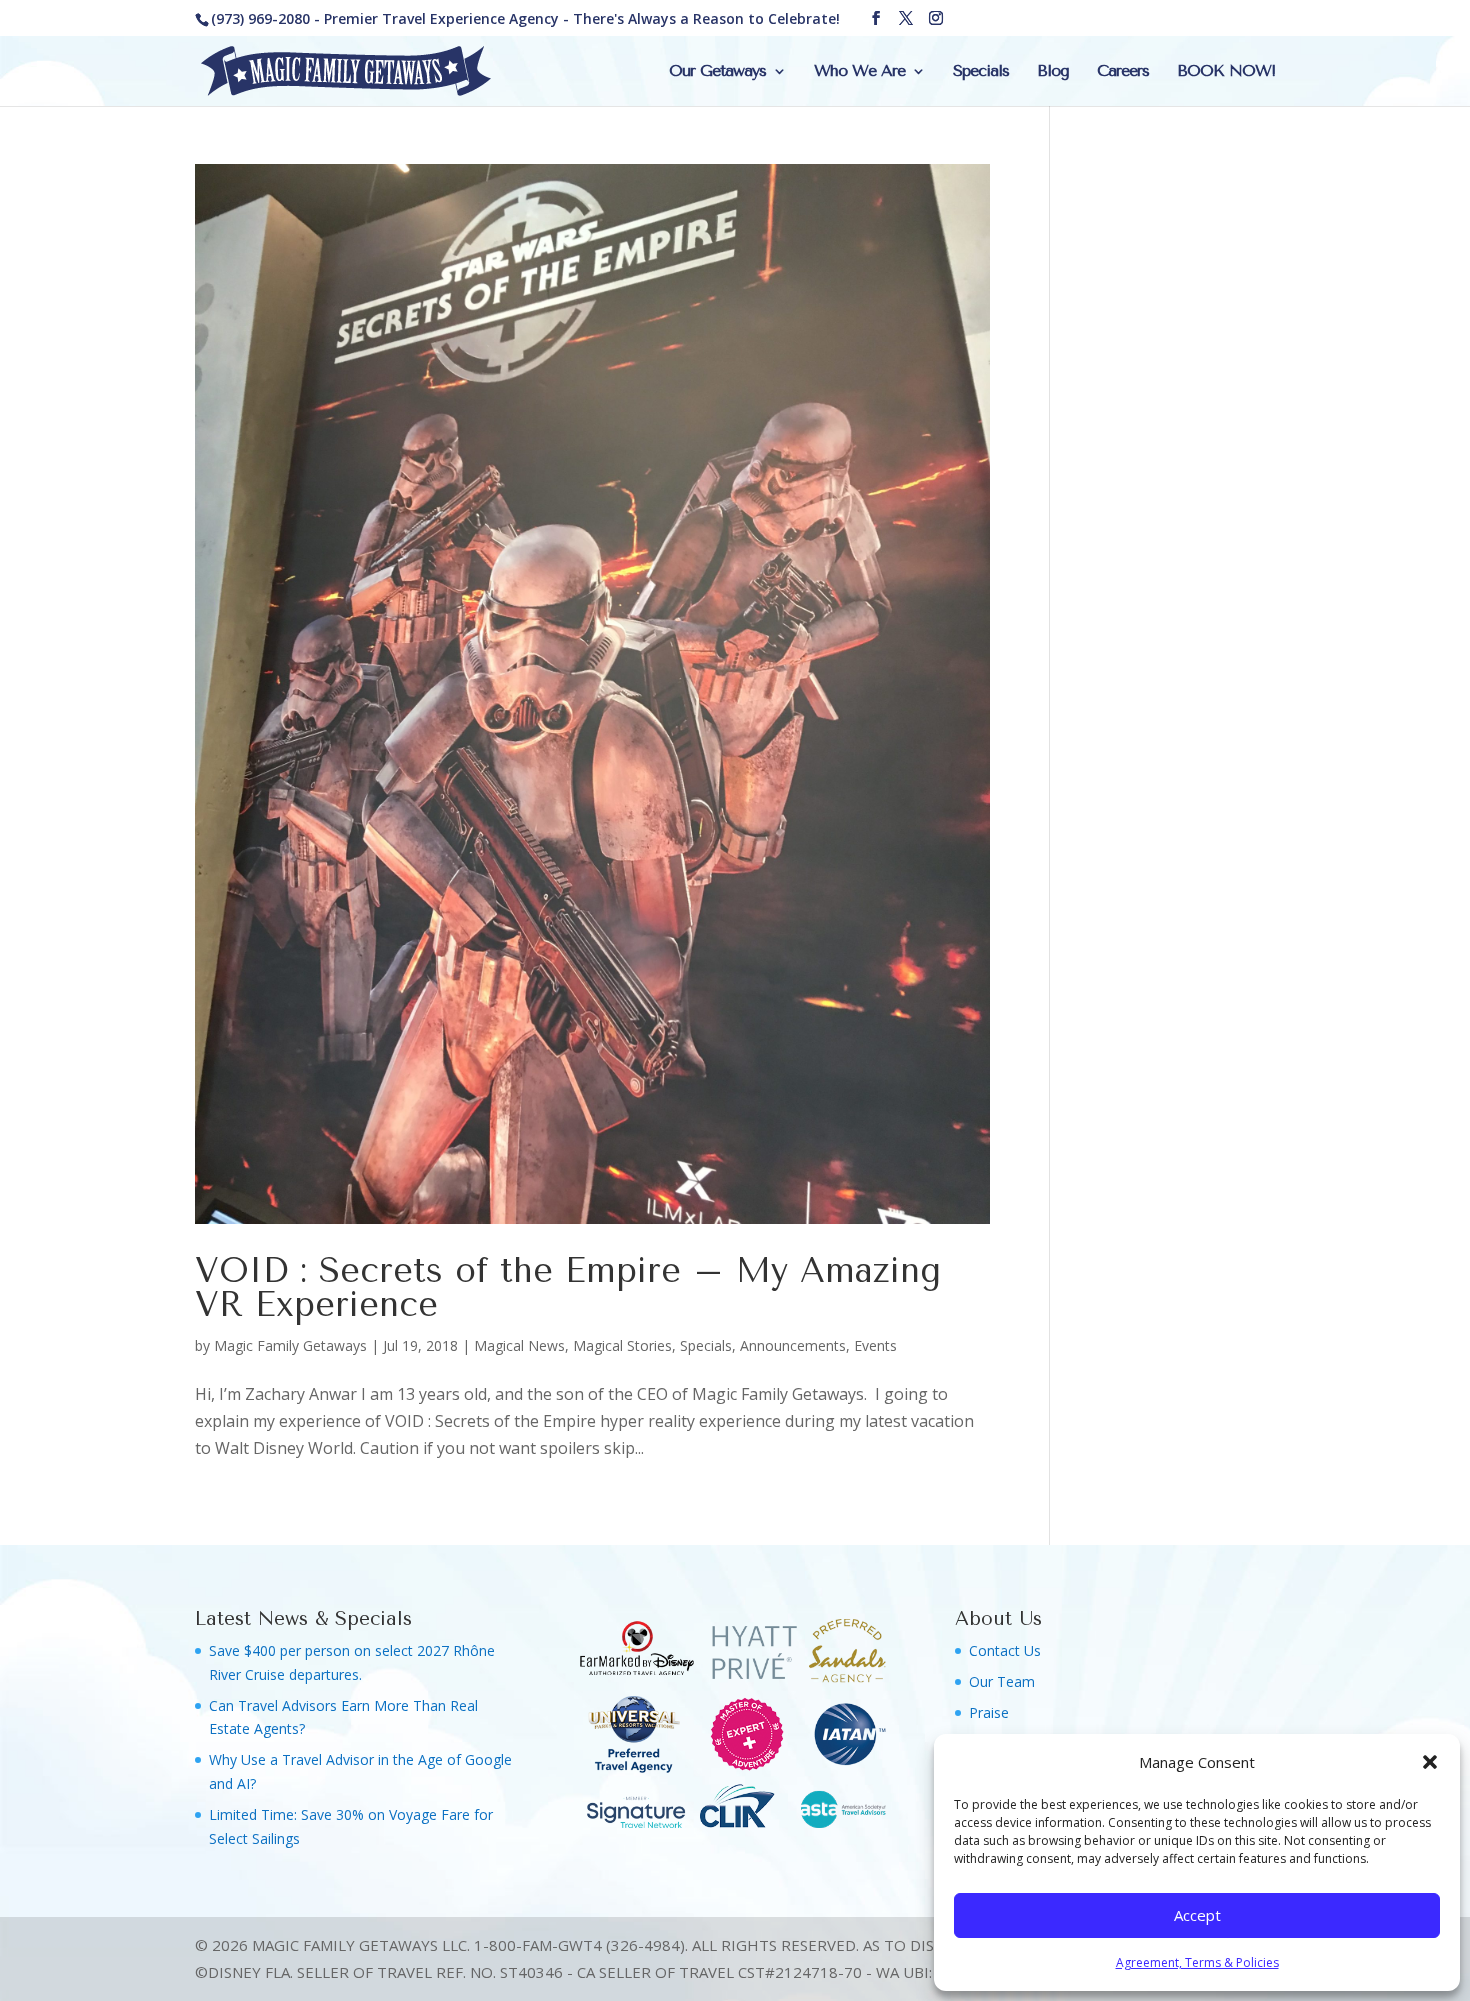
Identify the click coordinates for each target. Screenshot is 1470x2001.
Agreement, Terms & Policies (1197, 1962)
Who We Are (859, 72)
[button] (1430, 1762)
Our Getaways (717, 72)
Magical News (519, 1345)
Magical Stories (622, 1345)
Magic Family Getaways (290, 1345)
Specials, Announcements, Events (788, 1345)
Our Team (1002, 1681)
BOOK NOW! (1226, 72)
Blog (1053, 72)
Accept (1197, 1915)
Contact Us (1005, 1650)
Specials (981, 72)
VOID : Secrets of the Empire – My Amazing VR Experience (568, 1288)
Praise (989, 1712)
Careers (1123, 72)
